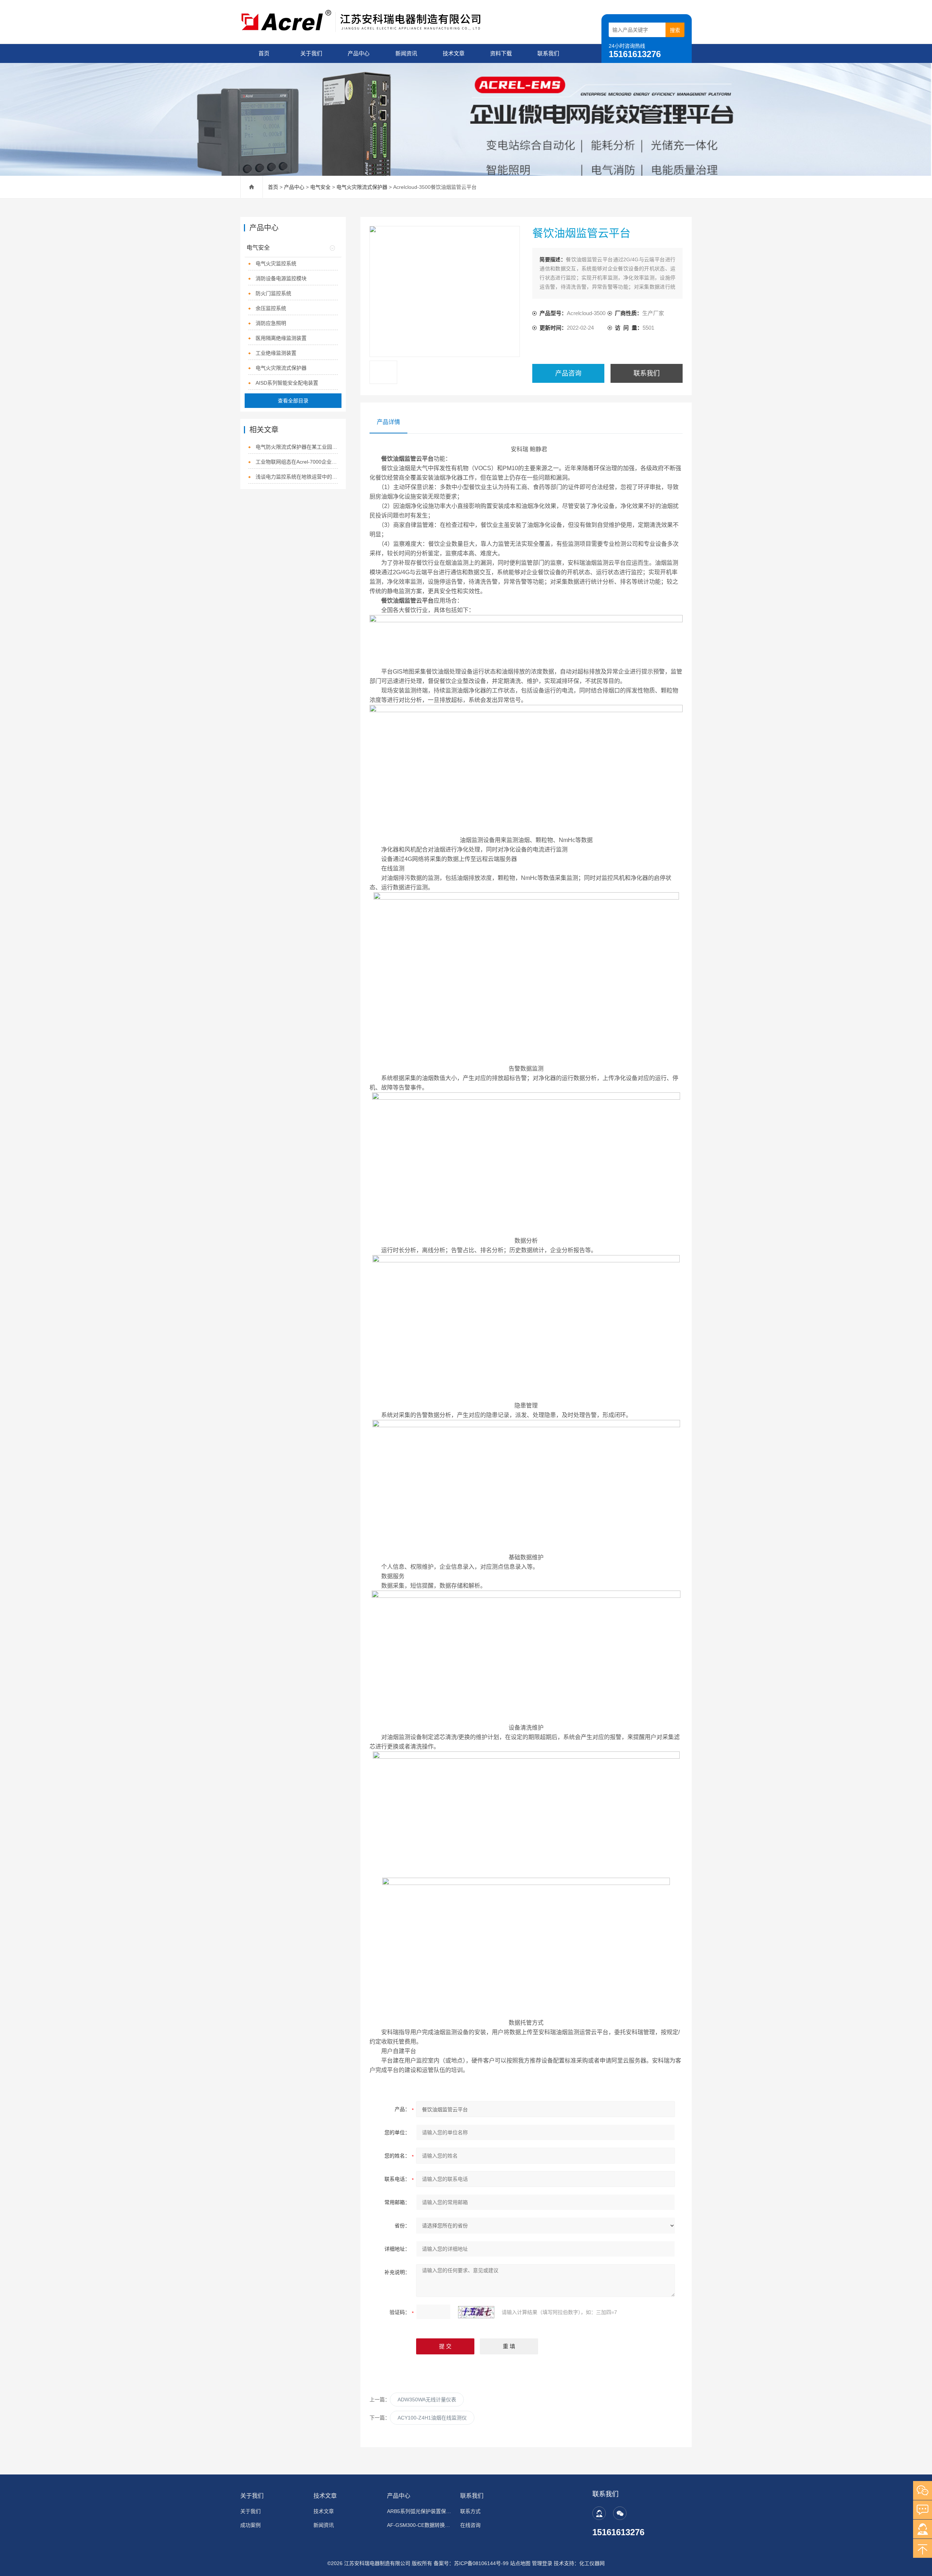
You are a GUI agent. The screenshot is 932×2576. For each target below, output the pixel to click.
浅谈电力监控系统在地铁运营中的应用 (297, 477)
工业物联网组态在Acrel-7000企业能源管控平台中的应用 (297, 462)
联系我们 (548, 53)
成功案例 (250, 2525)
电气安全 (320, 187)
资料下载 (501, 53)
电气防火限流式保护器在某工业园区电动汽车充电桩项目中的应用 (297, 447)
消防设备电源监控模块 (281, 278)
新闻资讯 (406, 53)
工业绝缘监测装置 (276, 353)
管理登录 (542, 2563)
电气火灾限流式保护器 (362, 187)
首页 (264, 53)
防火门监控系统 (273, 293)
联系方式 (470, 2511)
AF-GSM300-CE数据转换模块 (419, 2525)
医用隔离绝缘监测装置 (281, 338)
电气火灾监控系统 (276, 263)
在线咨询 (470, 2525)
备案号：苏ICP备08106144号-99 (471, 2563)
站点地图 (520, 2563)
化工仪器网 (592, 2563)
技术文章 (454, 53)
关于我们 (311, 53)
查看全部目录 (293, 401)
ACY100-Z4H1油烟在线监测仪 (432, 2418)
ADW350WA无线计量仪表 (427, 2400)
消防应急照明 (271, 323)
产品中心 (359, 53)
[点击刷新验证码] (476, 2312)
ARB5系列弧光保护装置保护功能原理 (419, 2511)
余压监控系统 (271, 308)
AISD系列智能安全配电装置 (287, 383)
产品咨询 (568, 373)
